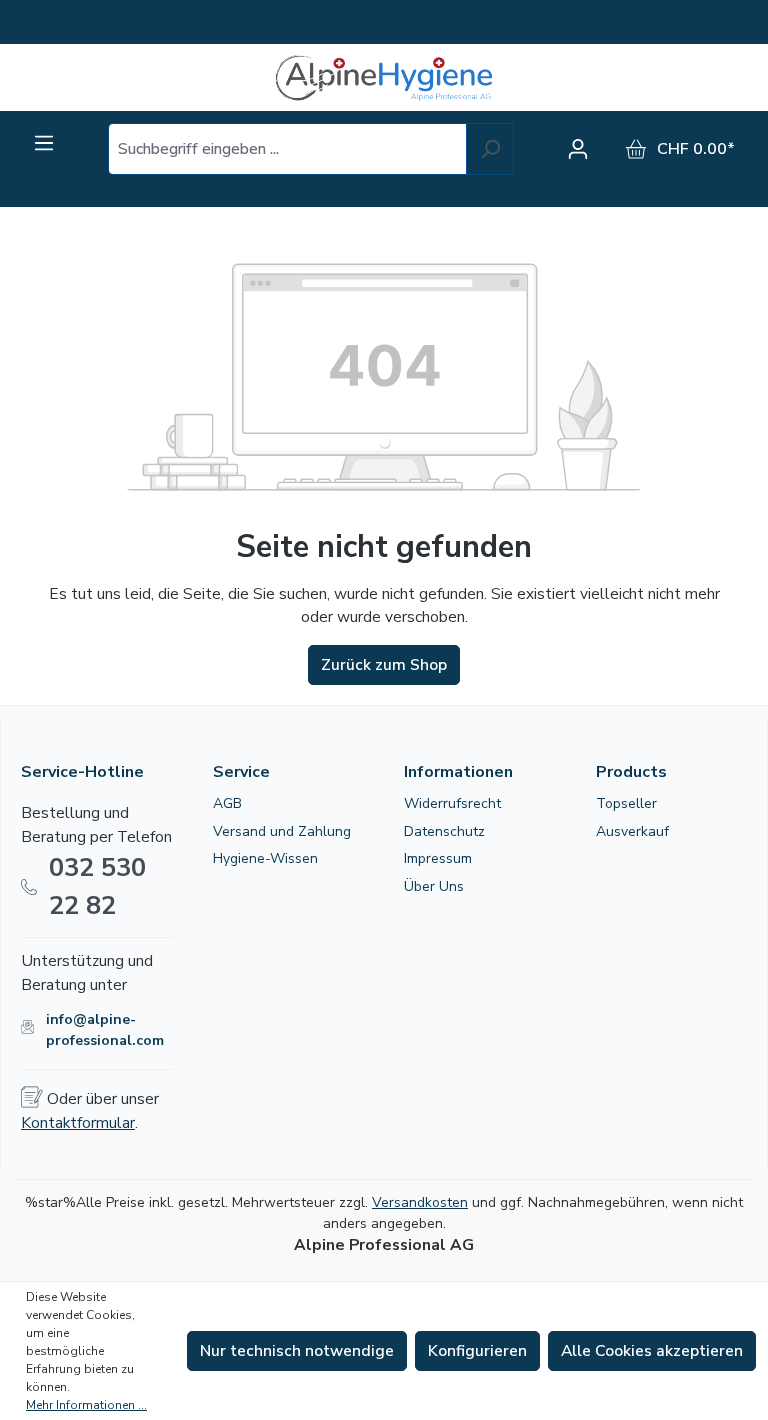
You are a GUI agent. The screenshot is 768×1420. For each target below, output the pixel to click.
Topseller (626, 803)
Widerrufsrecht (452, 803)
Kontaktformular (78, 1123)
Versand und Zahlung (282, 831)
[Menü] (44, 143)
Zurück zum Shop (384, 665)
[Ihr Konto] (583, 149)
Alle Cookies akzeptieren (652, 1351)
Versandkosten (420, 1202)
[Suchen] (490, 149)
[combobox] (287, 149)
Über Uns (434, 886)
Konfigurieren (477, 1351)
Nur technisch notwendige (297, 1351)
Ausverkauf (632, 831)
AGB (227, 803)
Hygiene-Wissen (265, 858)
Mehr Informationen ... (86, 1405)
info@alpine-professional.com (105, 1030)
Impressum (438, 858)
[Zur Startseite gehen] (384, 77)
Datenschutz (444, 831)
